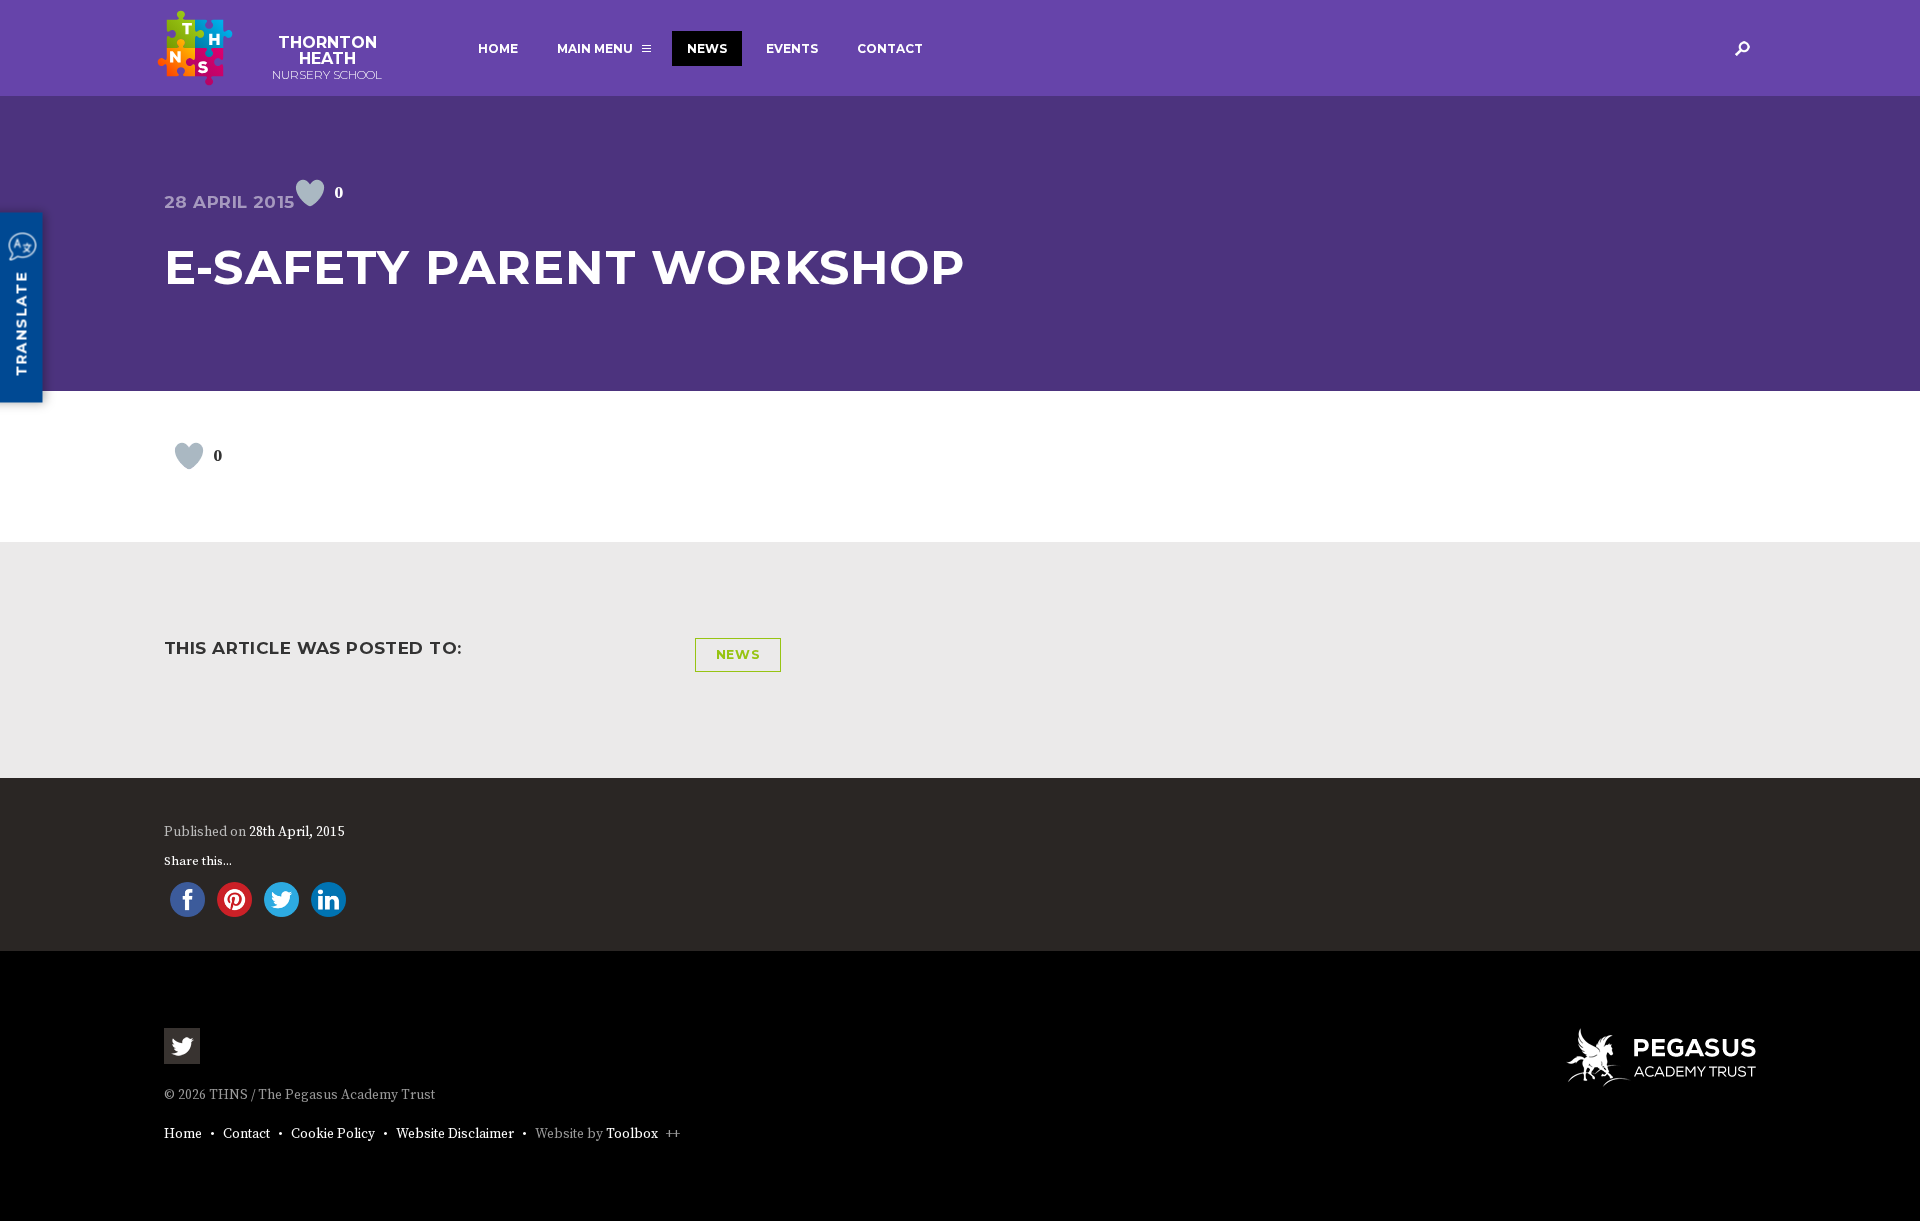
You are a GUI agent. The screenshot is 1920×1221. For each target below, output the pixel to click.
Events (792, 48)
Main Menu (595, 48)
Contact (890, 48)
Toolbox (632, 1134)
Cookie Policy (333, 1134)
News (707, 48)
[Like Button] (310, 193)
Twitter (182, 1046)
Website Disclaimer (455, 1134)
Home (498, 48)
